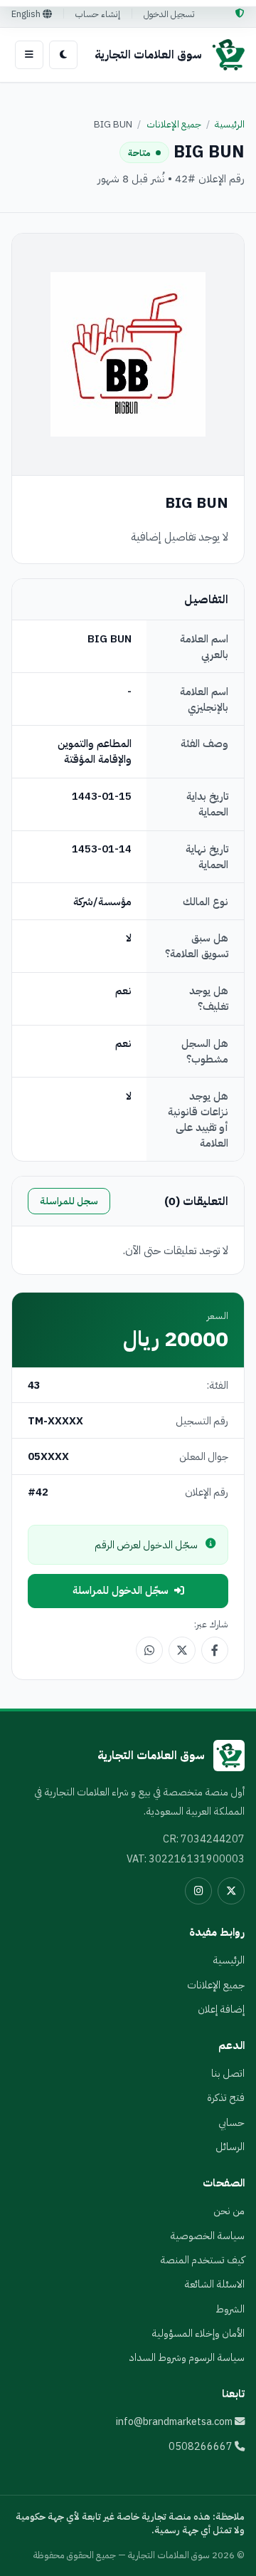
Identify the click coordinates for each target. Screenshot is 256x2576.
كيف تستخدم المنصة (202, 2260)
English (27, 14)
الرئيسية (230, 124)
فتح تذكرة (226, 2097)
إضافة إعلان (221, 2009)
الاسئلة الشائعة (214, 2284)
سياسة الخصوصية (207, 2236)
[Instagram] (198, 1891)
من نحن (229, 2211)
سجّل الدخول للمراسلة (121, 1590)
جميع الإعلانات (174, 124)
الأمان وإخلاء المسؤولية (198, 2333)
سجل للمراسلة (69, 1201)
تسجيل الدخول (169, 14)
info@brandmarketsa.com (175, 2421)
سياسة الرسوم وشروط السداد (187, 2357)
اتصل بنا (228, 2073)
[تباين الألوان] (63, 55)
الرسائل (230, 2147)
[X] (231, 1891)
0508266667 (202, 2446)
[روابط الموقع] (29, 55)
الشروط (230, 2309)
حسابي (231, 2122)
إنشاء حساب (98, 14)
